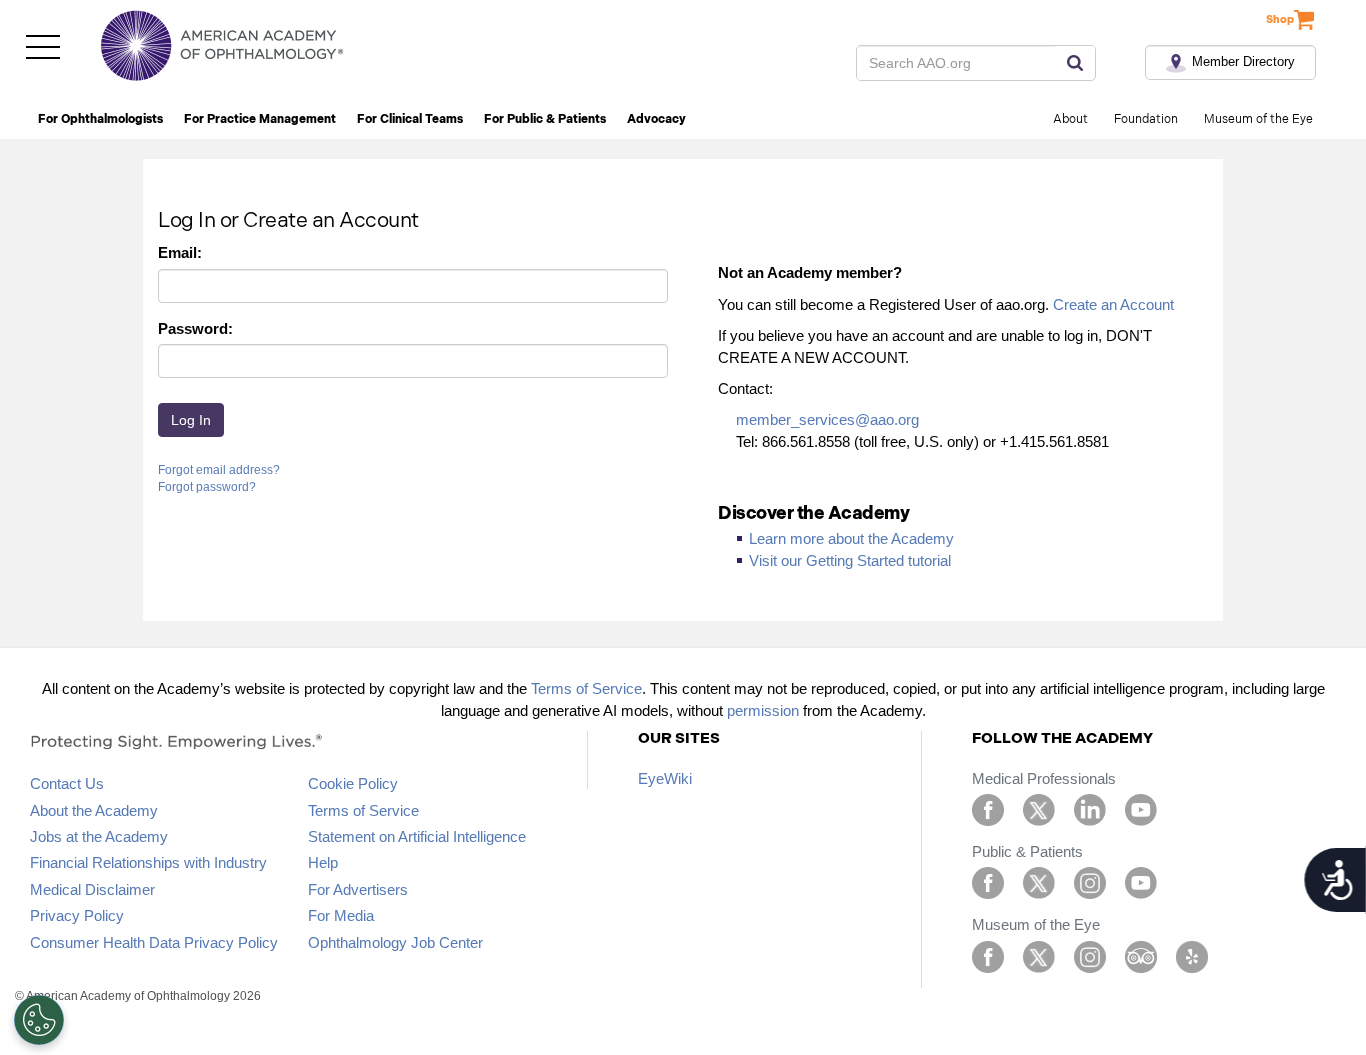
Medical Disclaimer (92, 889)
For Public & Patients (545, 119)
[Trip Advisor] (1141, 955)
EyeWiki (665, 778)
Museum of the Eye (1258, 119)
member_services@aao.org (827, 419)
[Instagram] (1090, 881)
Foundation (1146, 119)
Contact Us (67, 783)
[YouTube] (1141, 808)
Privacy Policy (77, 915)
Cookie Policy (353, 783)
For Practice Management (260, 119)
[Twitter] (1039, 808)
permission (763, 710)
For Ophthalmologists (100, 119)
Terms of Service (586, 688)
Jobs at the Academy (99, 836)
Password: (195, 328)
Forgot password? (207, 487)
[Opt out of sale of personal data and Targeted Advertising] (39, 1020)
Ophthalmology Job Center (395, 942)
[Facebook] (988, 808)
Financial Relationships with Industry (148, 862)
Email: (180, 252)
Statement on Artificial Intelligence (417, 836)
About (1070, 119)
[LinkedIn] (1090, 808)
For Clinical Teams (410, 119)
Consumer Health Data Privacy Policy (154, 942)
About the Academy (94, 810)
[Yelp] (1192, 955)
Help (323, 862)
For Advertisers (358, 889)
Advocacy (656, 119)
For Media (341, 915)
